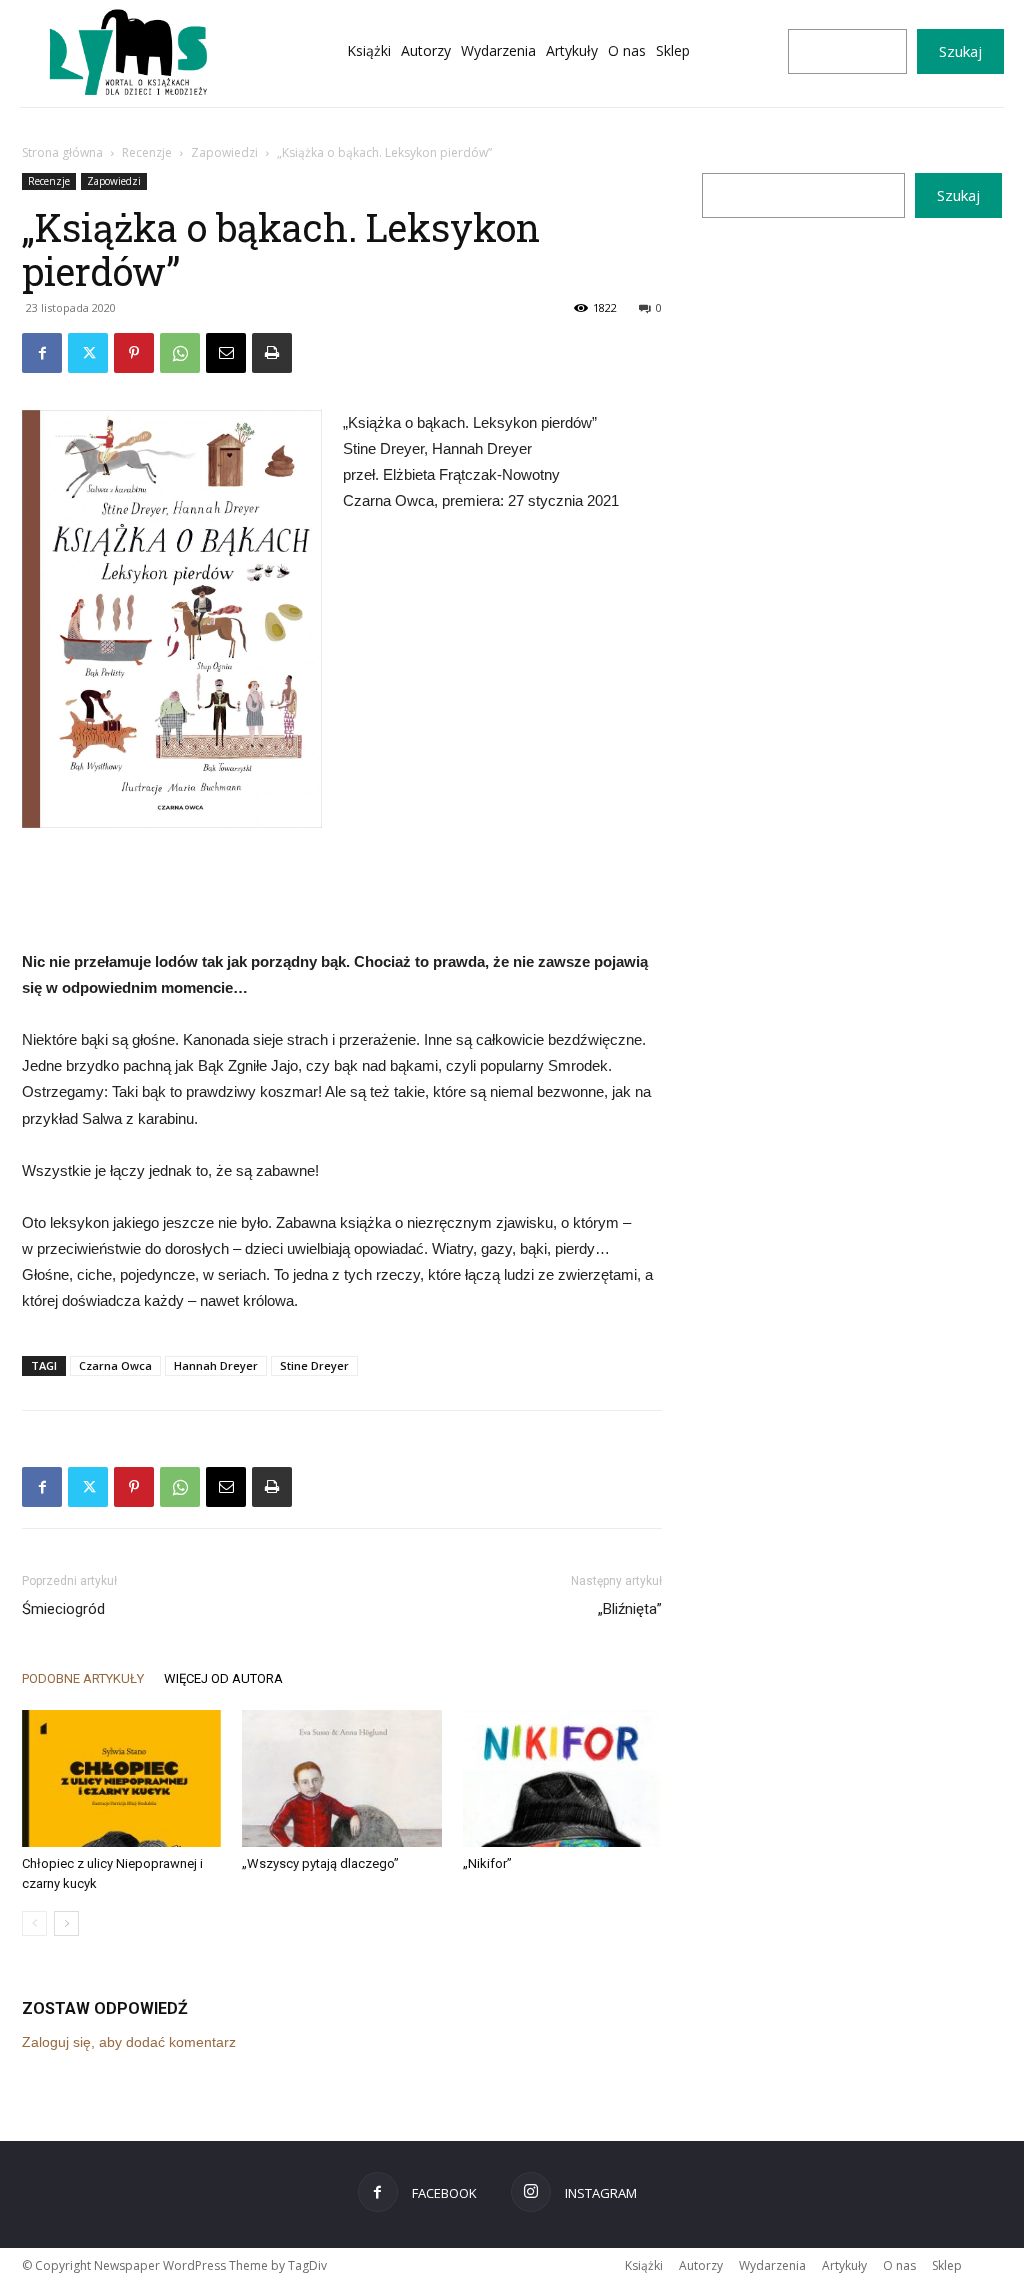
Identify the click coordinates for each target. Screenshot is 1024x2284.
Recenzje (147, 152)
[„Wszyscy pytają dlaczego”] (341, 1778)
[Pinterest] (134, 353)
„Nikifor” (487, 1863)
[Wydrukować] (272, 353)
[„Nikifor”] (562, 1778)
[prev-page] (34, 1923)
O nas (899, 2265)
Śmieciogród (63, 1609)
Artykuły (844, 2265)
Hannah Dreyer (216, 1365)
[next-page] (66, 1923)
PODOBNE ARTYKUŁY (83, 1678)
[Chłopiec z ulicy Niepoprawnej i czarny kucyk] (121, 1778)
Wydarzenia (772, 2265)
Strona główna (62, 152)
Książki (644, 2265)
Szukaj (960, 51)
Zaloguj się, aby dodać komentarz (129, 2042)
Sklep (947, 2265)
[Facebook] (42, 353)
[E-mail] (226, 353)
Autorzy (701, 2265)
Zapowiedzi (224, 152)
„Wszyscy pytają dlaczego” (320, 1863)
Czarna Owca (115, 1365)
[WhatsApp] (180, 353)
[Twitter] (88, 353)
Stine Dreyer (314, 1365)
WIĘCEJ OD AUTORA (223, 1678)
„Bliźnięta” (630, 1609)
